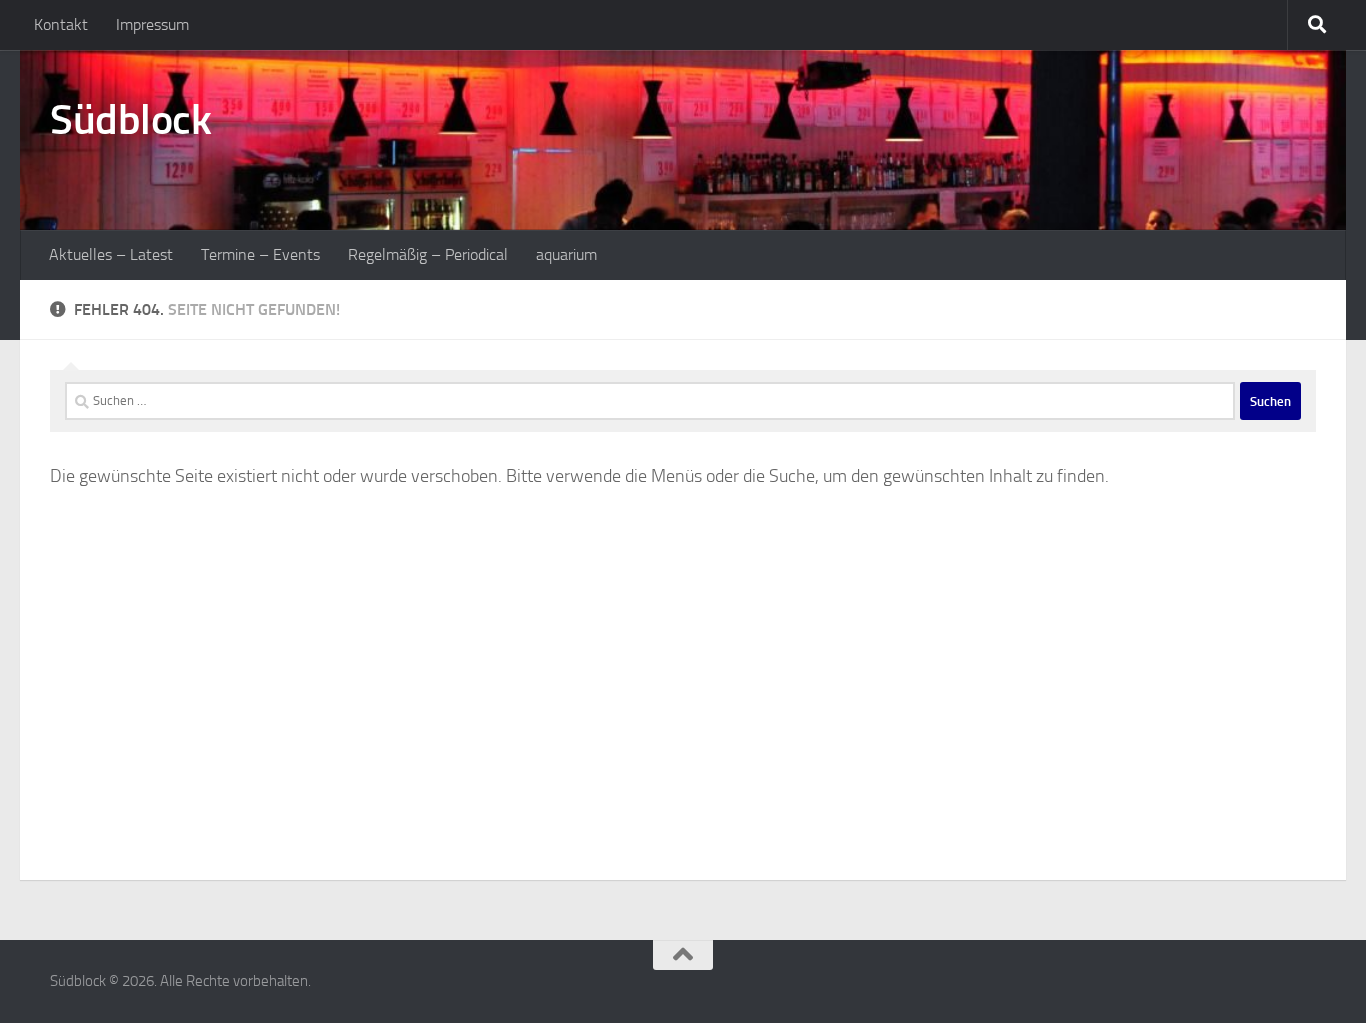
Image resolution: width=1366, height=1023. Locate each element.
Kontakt (61, 24)
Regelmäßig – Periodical (428, 254)
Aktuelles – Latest (111, 254)
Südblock (130, 120)
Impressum (152, 24)
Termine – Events (260, 254)
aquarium (566, 254)
